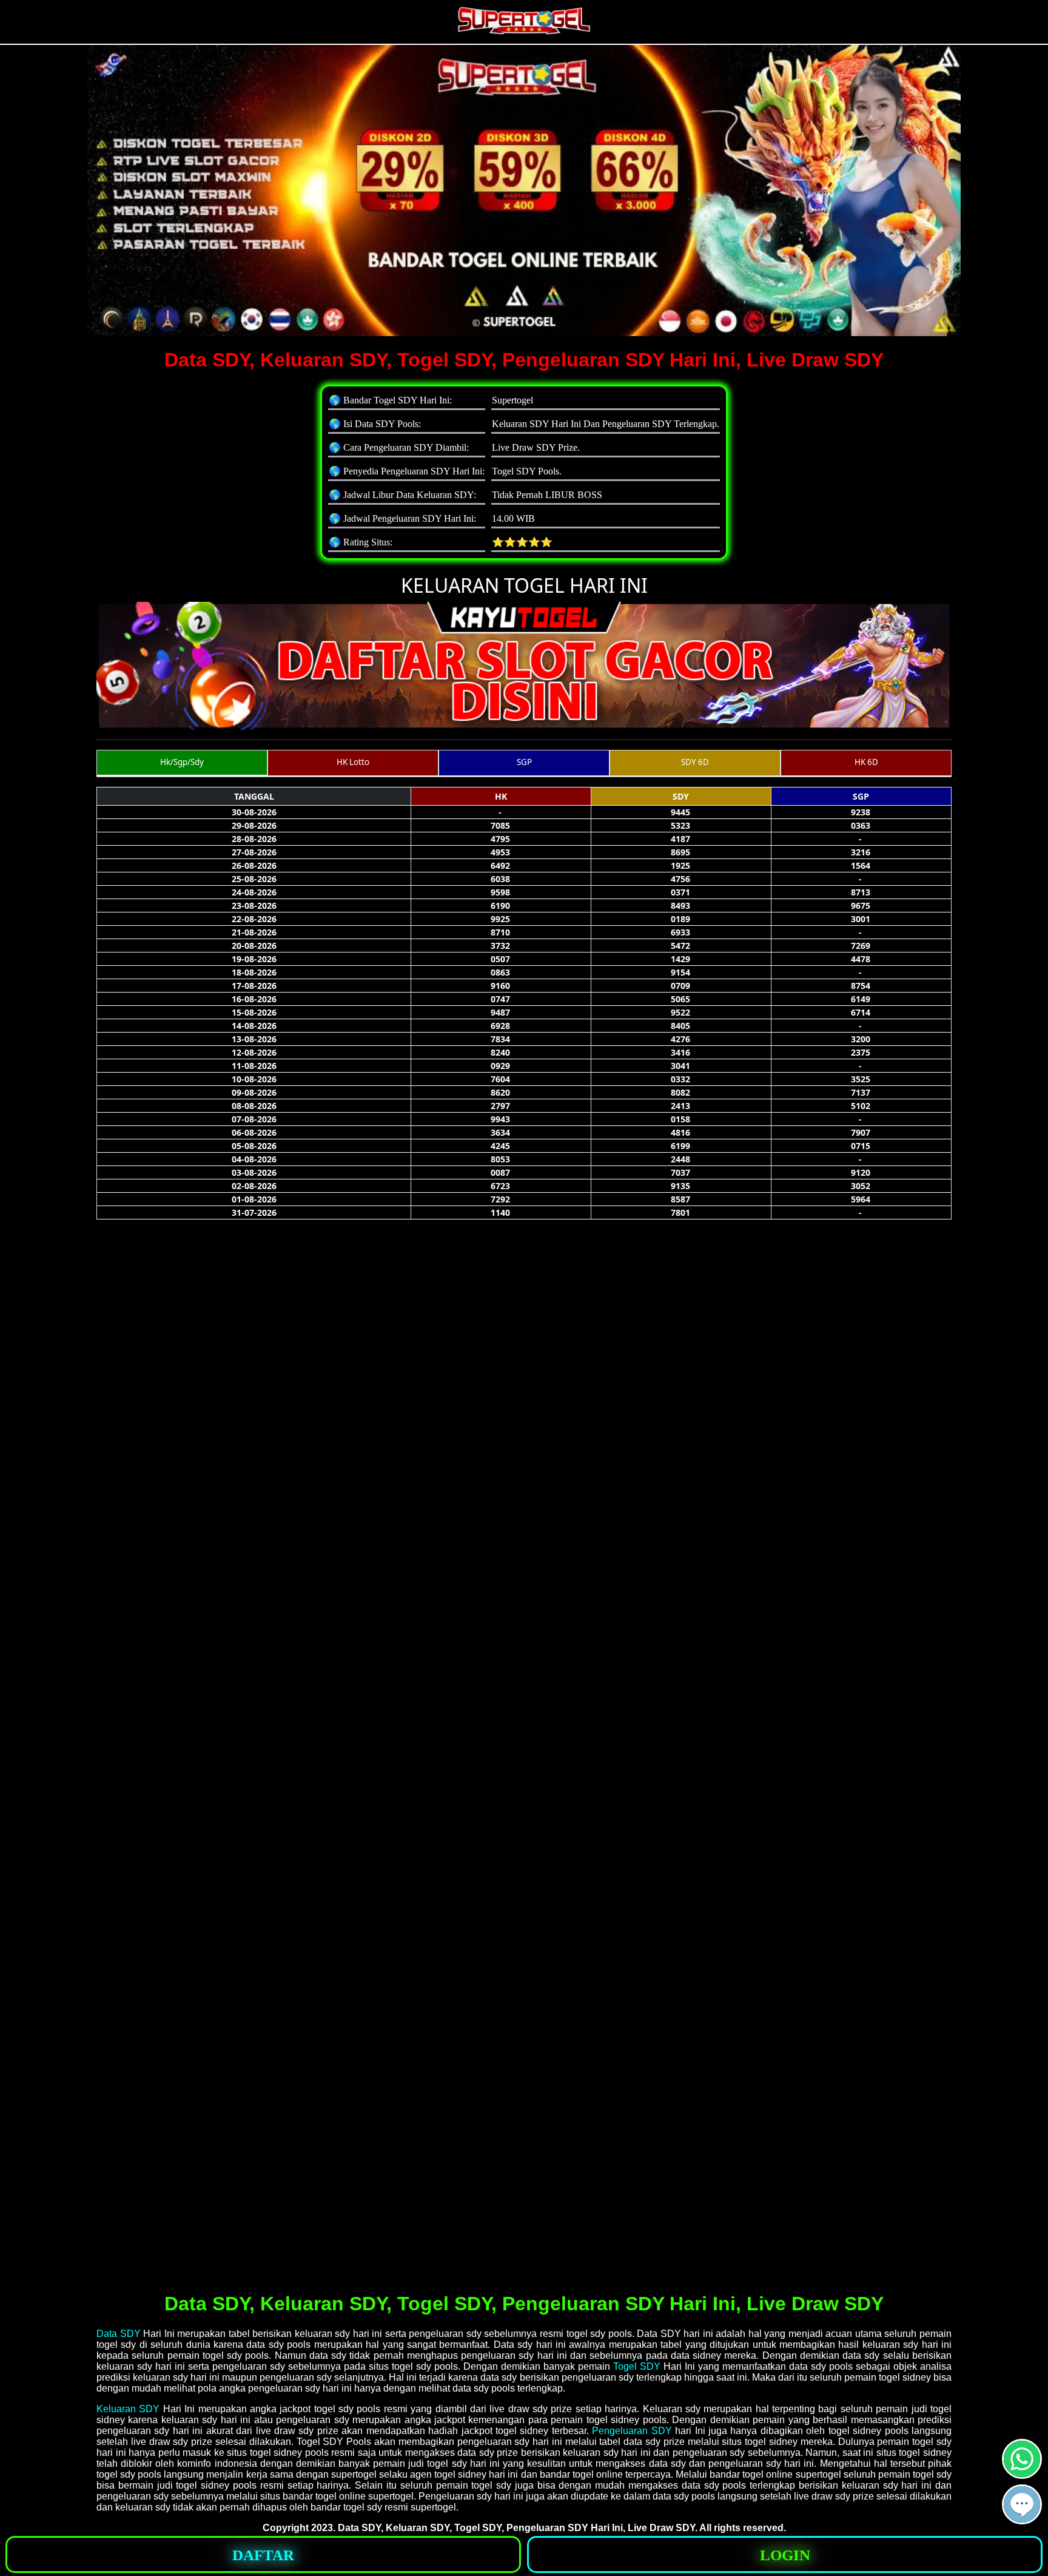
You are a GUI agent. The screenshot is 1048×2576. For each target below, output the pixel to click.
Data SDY (119, 2334)
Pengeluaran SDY (632, 2431)
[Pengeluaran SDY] (1022, 2519)
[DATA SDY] (1022, 2474)
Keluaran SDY (128, 2409)
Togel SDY (637, 2366)
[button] (1022, 2504)
